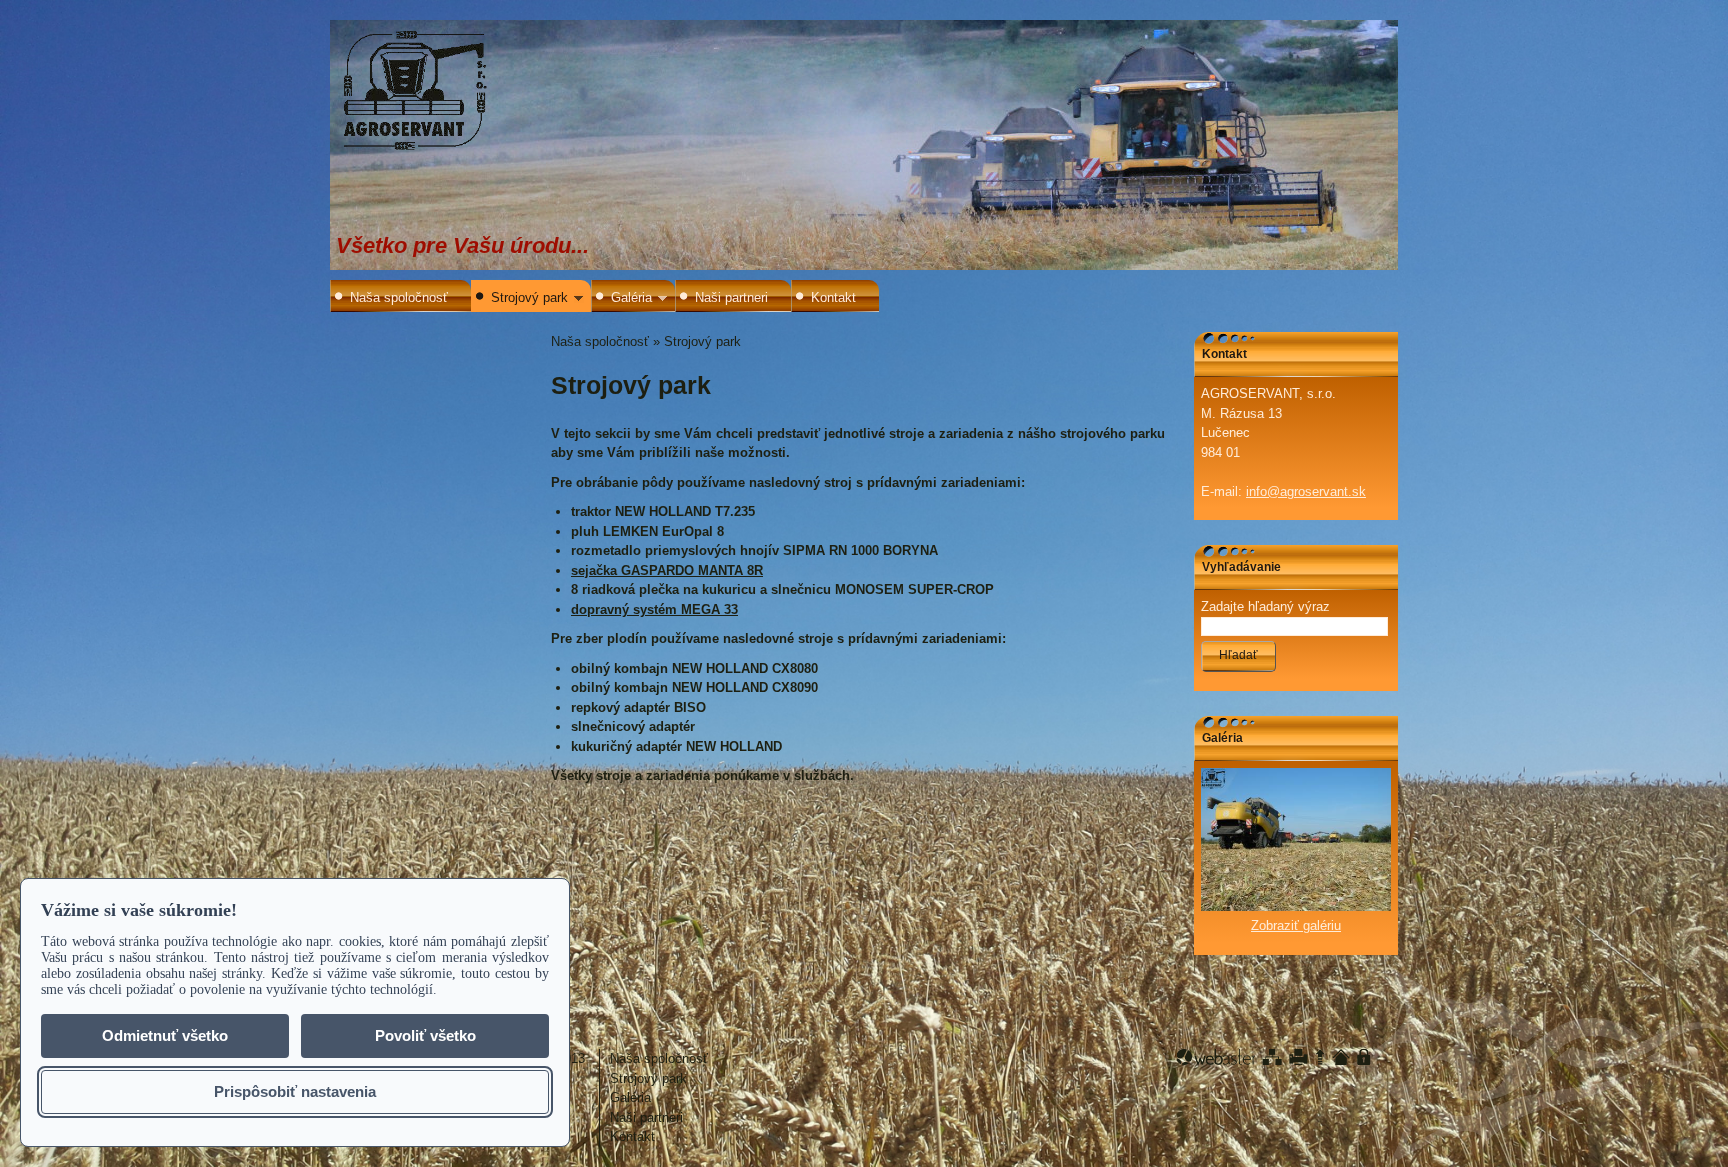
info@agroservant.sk (1306, 491)
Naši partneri (731, 297)
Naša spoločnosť (399, 297)
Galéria (631, 297)
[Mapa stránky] (1272, 1057)
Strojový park (529, 297)
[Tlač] (1298, 1057)
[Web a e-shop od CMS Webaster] (1216, 1057)
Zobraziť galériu (1296, 925)
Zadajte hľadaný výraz (1265, 606)
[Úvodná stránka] (1341, 1057)
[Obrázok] (1296, 906)
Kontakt (833, 297)
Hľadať (1238, 655)
